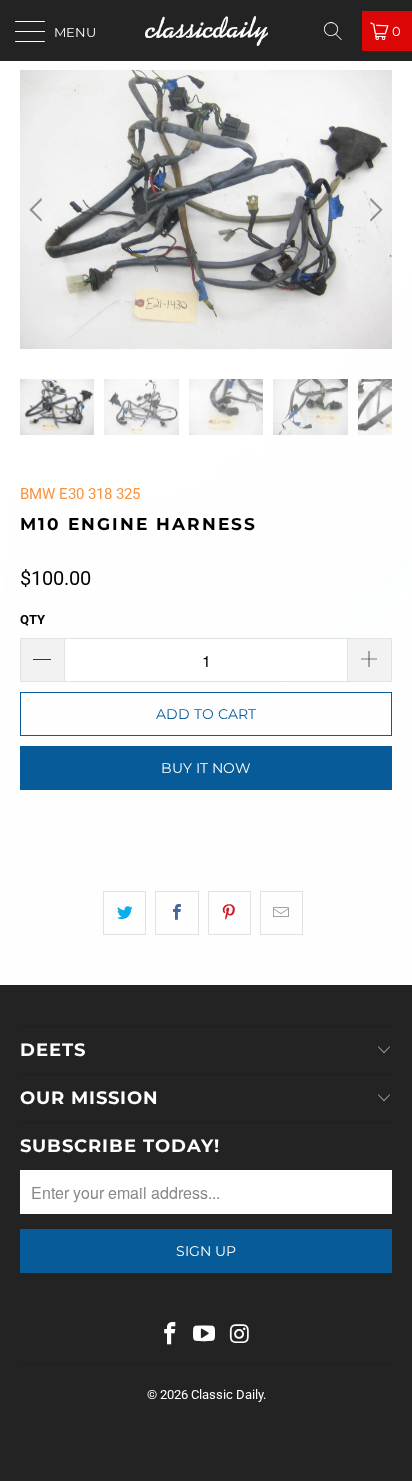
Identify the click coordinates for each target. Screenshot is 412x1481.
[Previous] (39, 209)
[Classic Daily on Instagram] (240, 1335)
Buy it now (206, 768)
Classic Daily (227, 1394)
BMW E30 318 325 (80, 494)
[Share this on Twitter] (124, 913)
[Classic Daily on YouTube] (205, 1335)
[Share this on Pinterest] (229, 913)
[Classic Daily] (206, 30)
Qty (32, 619)
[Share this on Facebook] (176, 913)
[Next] (373, 209)
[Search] (340, 31)
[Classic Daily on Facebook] (170, 1335)
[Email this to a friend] (281, 913)
